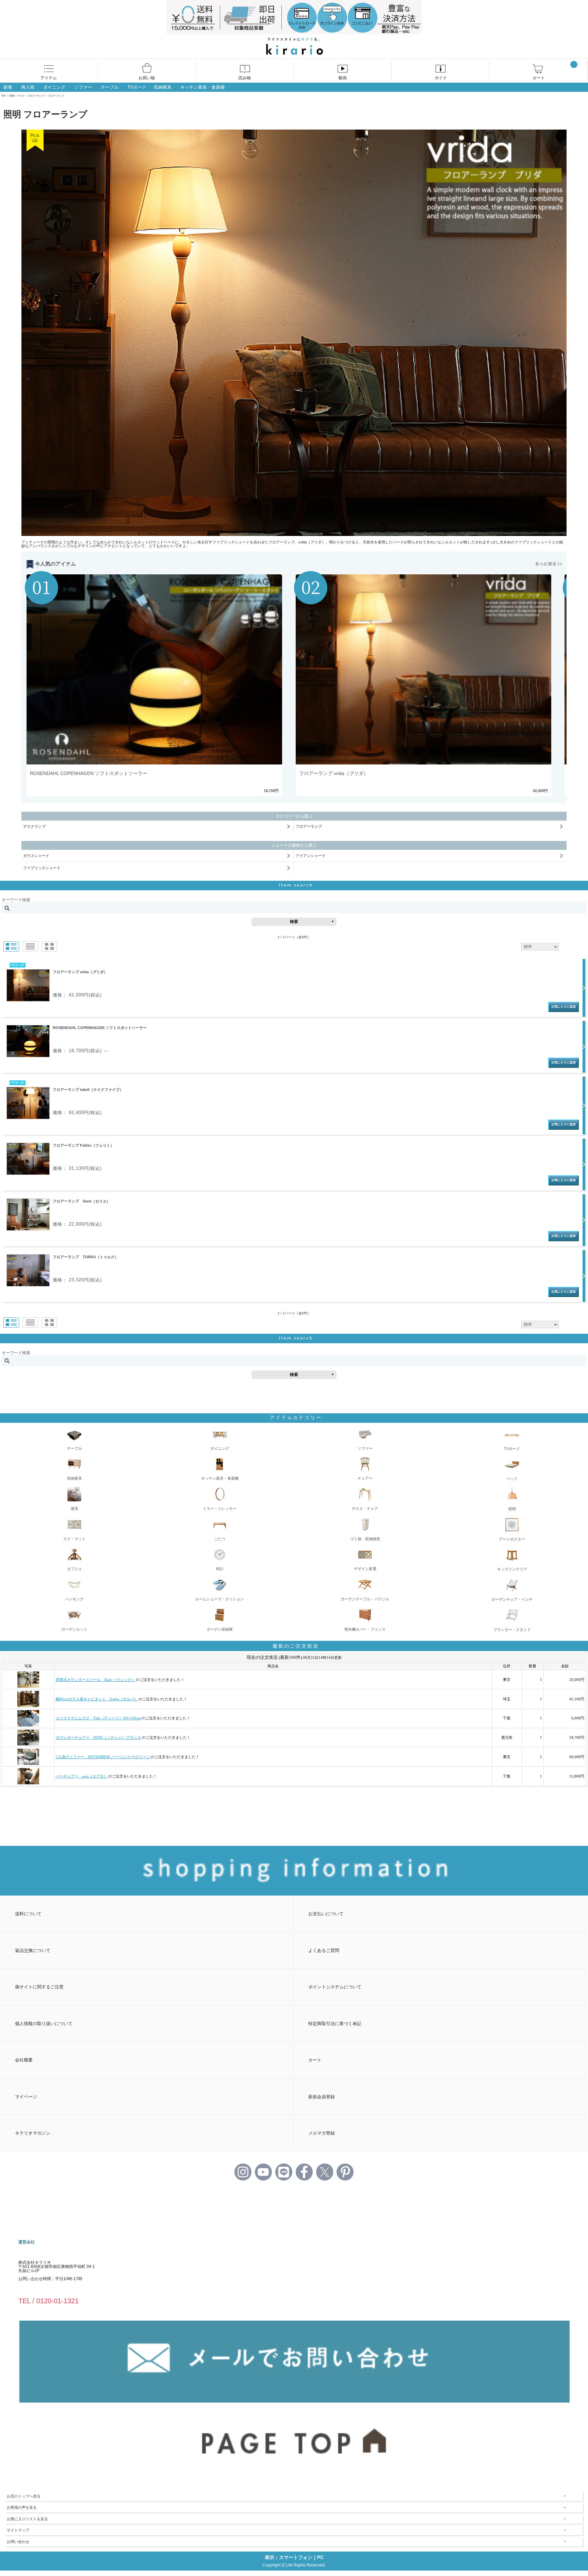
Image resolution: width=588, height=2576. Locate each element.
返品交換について (33, 1950)
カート (539, 78)
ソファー (83, 87)
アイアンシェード (311, 856)
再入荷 (28, 87)
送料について (28, 1914)
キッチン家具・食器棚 (202, 87)
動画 (343, 78)
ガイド (441, 78)
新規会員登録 (322, 2097)
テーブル (110, 87)
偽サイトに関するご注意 (39, 1987)
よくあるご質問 (324, 1950)
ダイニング (54, 87)
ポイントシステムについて (335, 1987)
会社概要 (24, 2060)
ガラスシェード (36, 856)
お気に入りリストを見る (27, 2519)
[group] (159, 685)
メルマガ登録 (322, 2133)
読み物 (245, 78)
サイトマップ (18, 2530)
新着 (8, 87)
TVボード (137, 87)
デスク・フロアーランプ (31, 96)
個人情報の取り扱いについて (44, 2024)
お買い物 (147, 78)
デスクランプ (34, 826)
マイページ (26, 2097)
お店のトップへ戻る (24, 2496)
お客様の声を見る (22, 2507)
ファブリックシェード (42, 868)
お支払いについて (326, 1914)
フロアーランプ (309, 826)
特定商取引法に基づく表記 (335, 2024)
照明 (12, 96)
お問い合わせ (18, 2542)
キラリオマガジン (33, 2133)
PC (320, 2557)
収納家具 (163, 87)
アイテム (49, 78)
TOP (3, 96)
